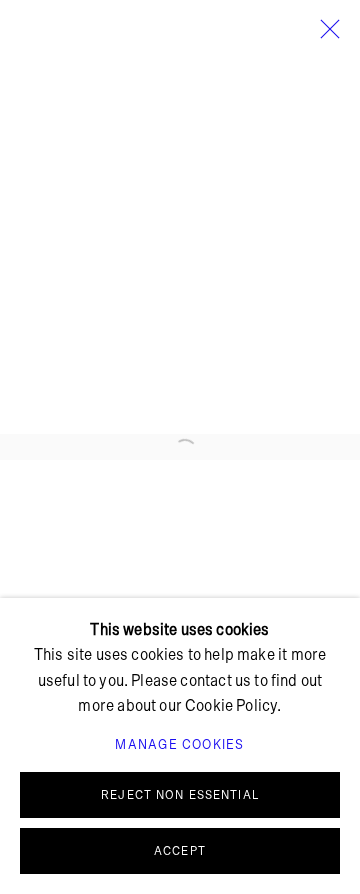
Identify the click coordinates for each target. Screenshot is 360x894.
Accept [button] (180, 851)
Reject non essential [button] (180, 795)
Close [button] (325, 35)
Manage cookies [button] (179, 745)
